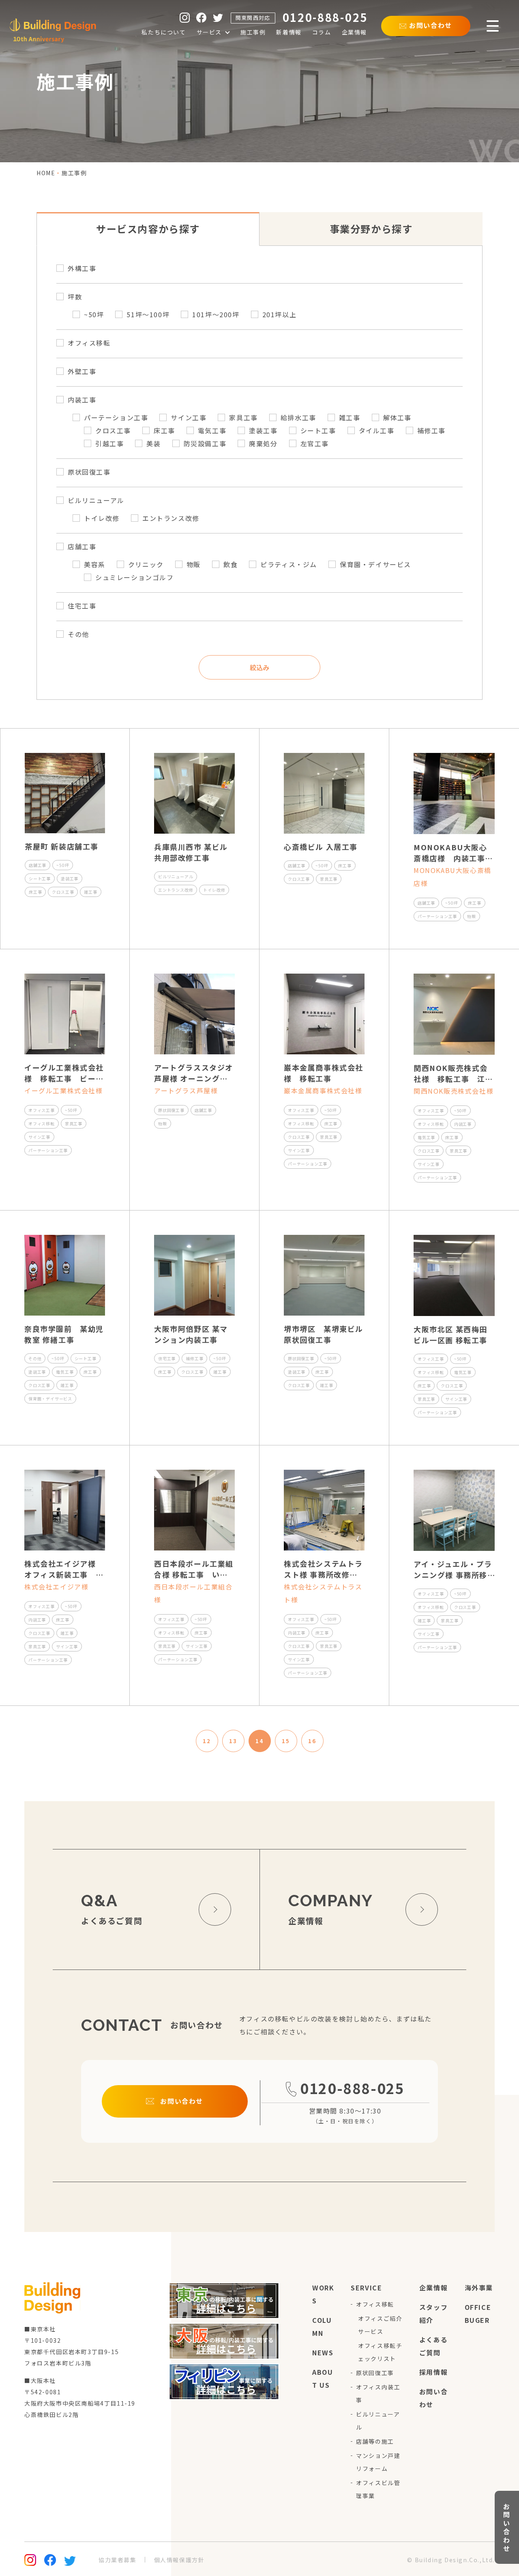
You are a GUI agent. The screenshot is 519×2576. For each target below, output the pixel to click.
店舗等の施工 (375, 2441)
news (323, 2352)
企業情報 (433, 2288)
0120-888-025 (352, 2088)
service (366, 2288)
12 (207, 1741)
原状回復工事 (375, 2373)
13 (233, 1741)
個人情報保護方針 (179, 2560)
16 (312, 1741)
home (46, 173)
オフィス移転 (375, 2304)
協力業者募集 (118, 2560)
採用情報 (433, 2372)
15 (286, 1741)
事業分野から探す (371, 229)
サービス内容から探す (148, 229)
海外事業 (479, 2288)
